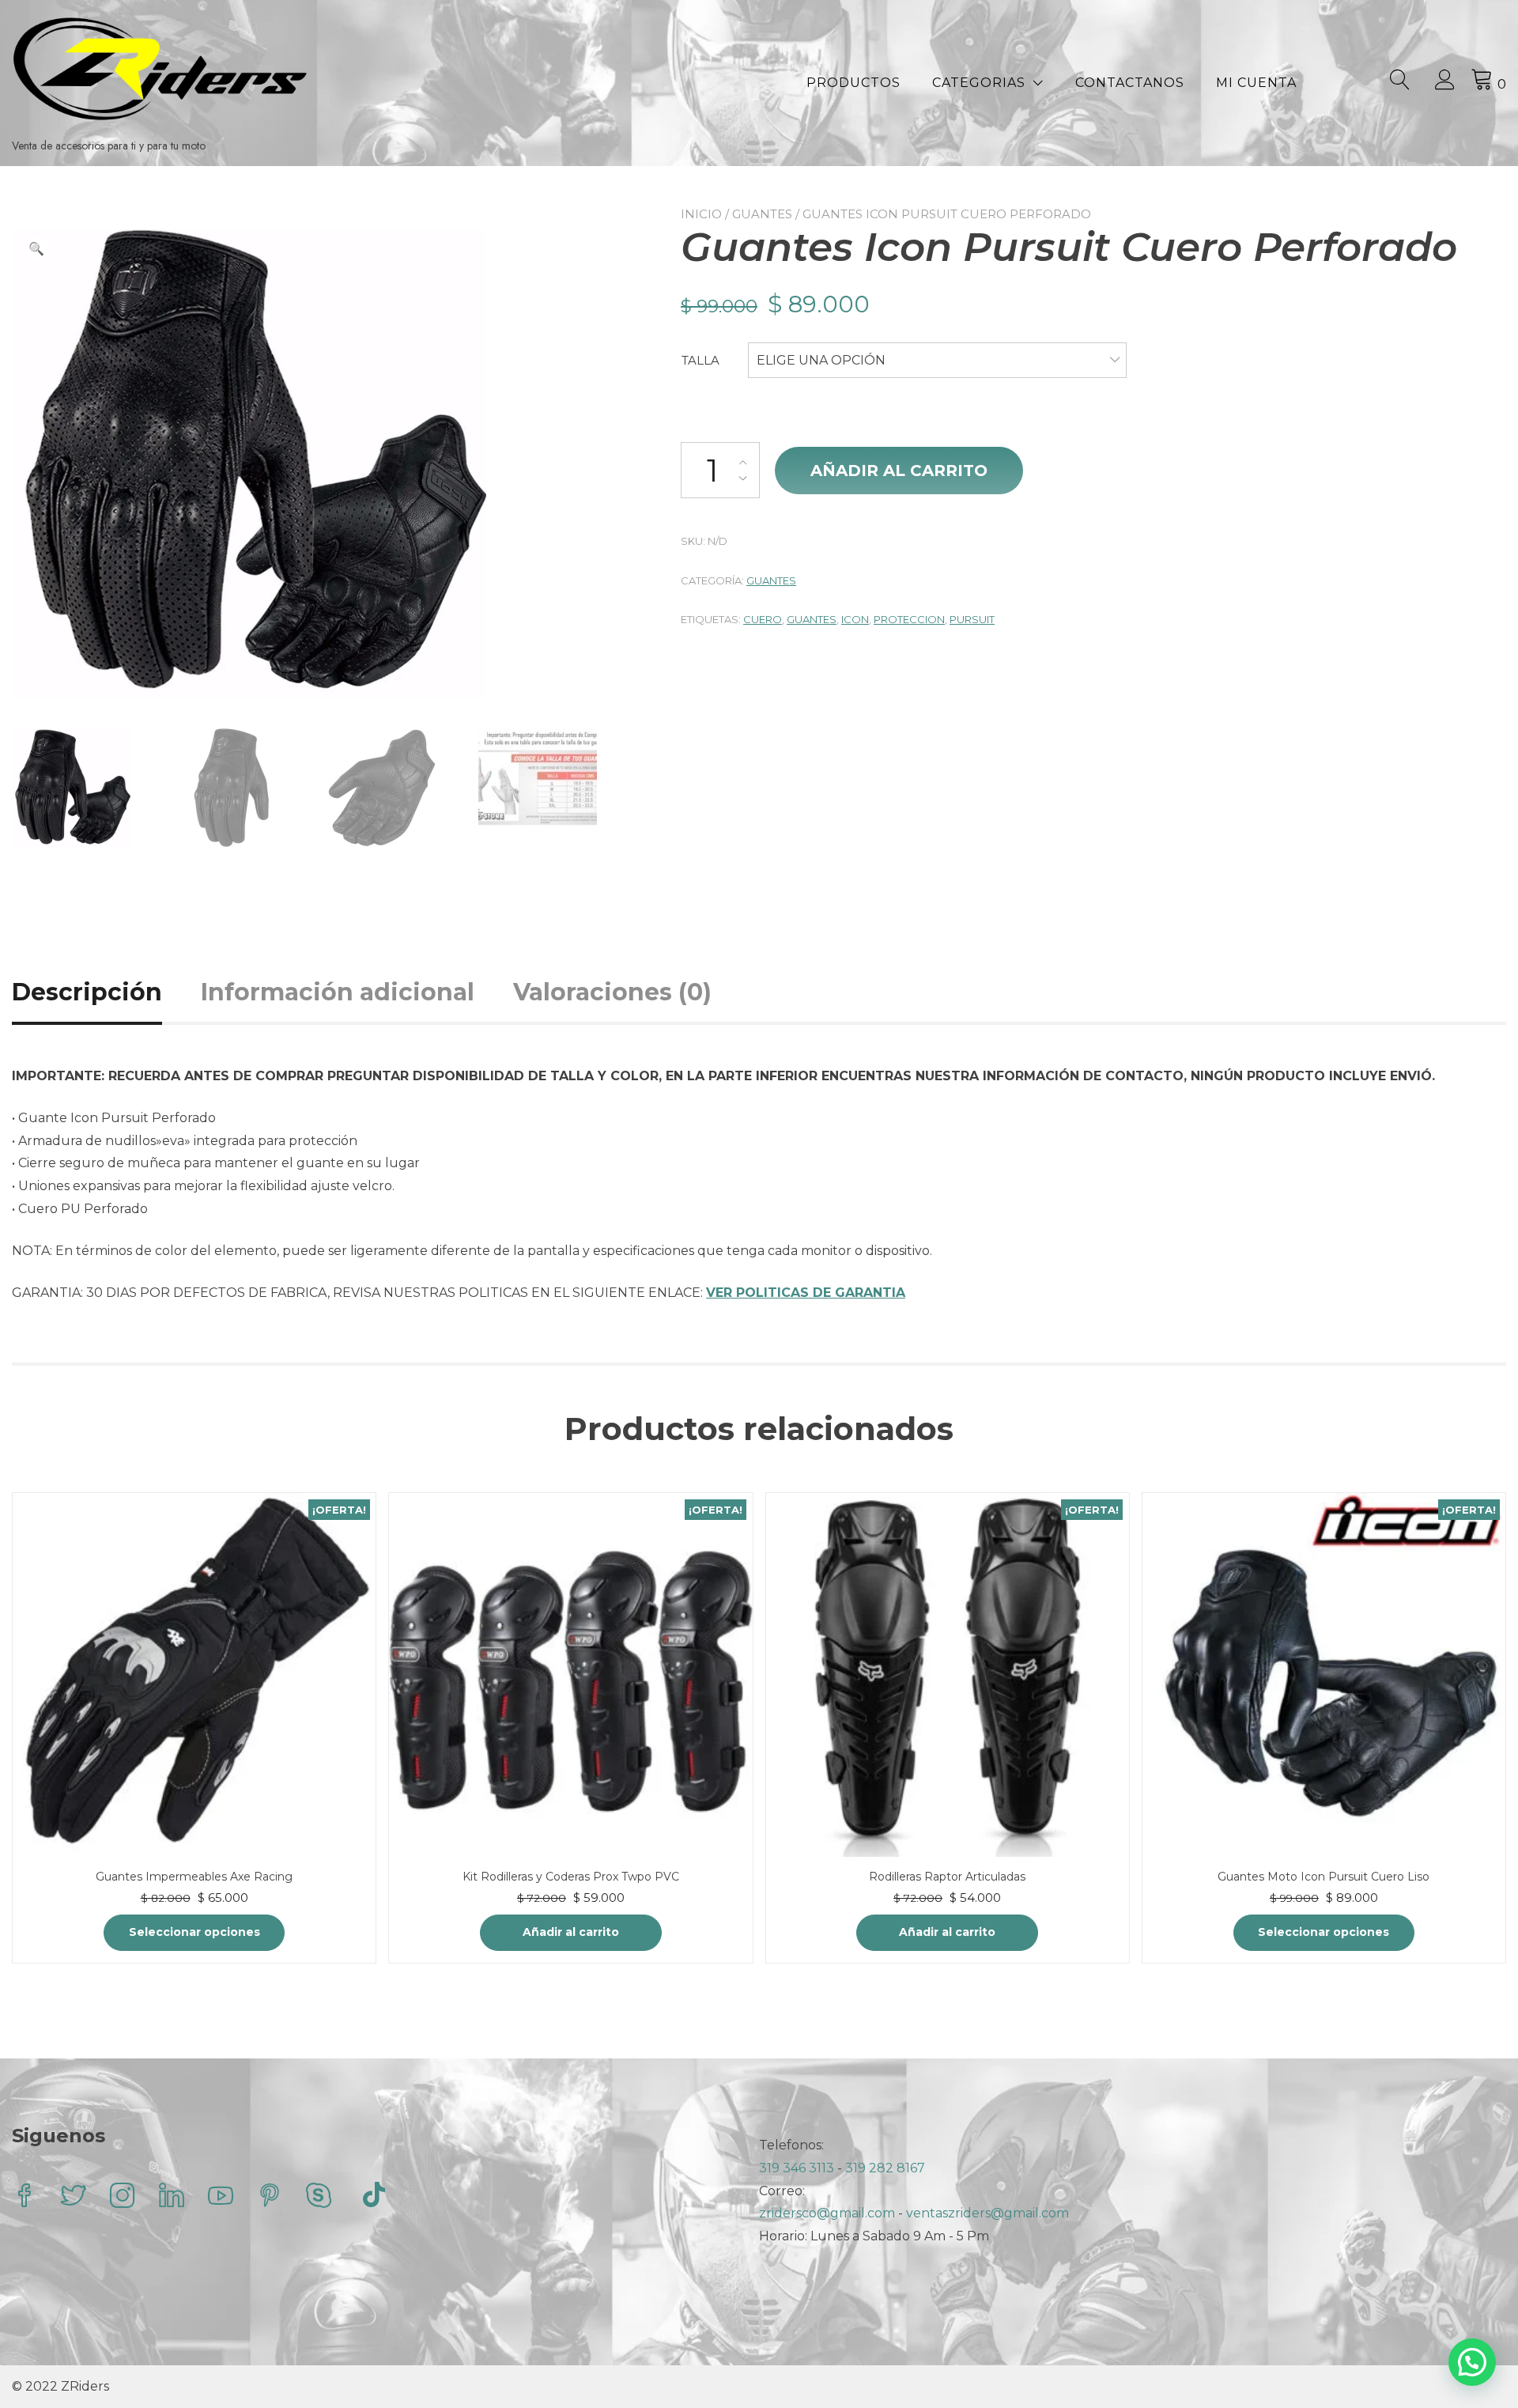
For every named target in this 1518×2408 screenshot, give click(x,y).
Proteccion (909, 619)
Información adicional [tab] (338, 992)
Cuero (763, 619)
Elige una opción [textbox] (821, 360)
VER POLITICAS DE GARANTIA (806, 1293)
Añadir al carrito (899, 471)
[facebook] (25, 2197)
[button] (36, 249)
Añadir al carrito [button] (571, 1932)
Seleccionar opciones (194, 1932)
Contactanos (1130, 83)
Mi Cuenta (1256, 83)
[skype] (319, 2197)
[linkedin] (172, 2197)
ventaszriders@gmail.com (987, 2213)
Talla (700, 360)
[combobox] (937, 361)
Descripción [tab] (87, 992)
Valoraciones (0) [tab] (612, 992)
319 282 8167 (885, 2168)
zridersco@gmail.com (827, 2213)
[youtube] (221, 2197)
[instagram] (123, 2197)
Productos (853, 83)
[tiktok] (374, 2197)
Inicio (701, 214)
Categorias (979, 83)
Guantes (762, 214)
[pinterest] (270, 2197)
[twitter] (74, 2197)
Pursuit (972, 619)
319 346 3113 (798, 2168)
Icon (855, 619)
